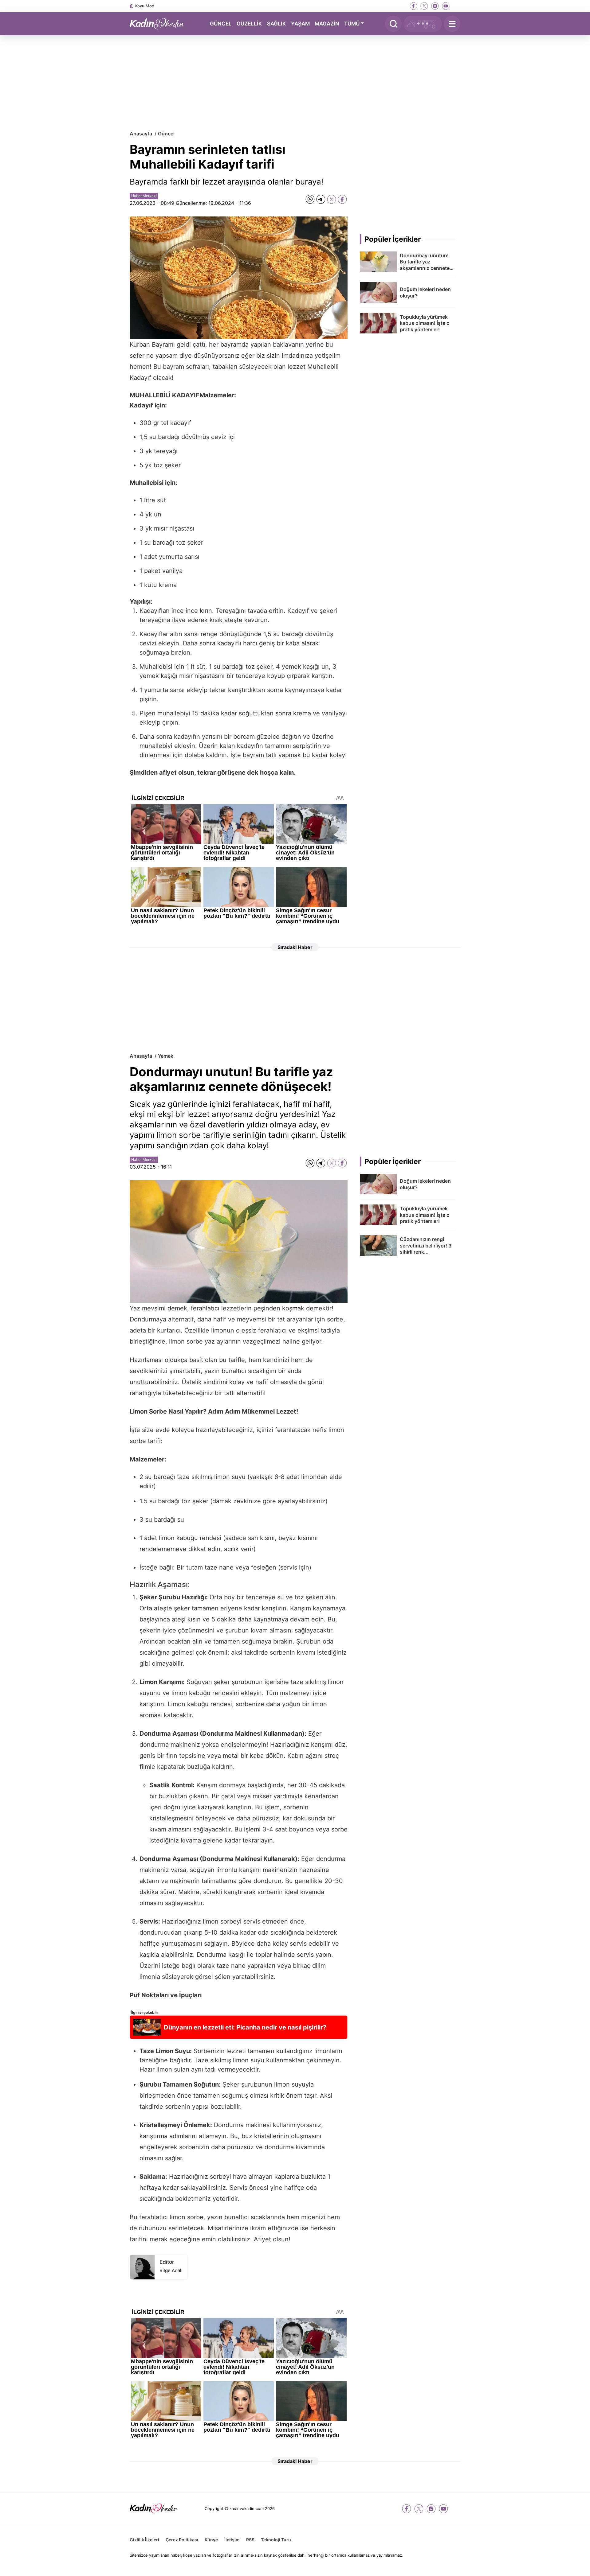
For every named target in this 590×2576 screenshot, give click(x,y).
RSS (250, 2540)
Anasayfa (141, 134)
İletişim (232, 2540)
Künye (211, 2540)
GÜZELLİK (249, 23)
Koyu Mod (145, 6)
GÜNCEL (221, 23)
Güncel (166, 134)
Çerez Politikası (182, 2540)
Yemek (166, 1056)
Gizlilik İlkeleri (144, 2540)
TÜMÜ (352, 23)
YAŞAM (300, 23)
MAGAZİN (327, 23)
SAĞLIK (277, 23)
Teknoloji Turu (276, 2540)
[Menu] (452, 24)
